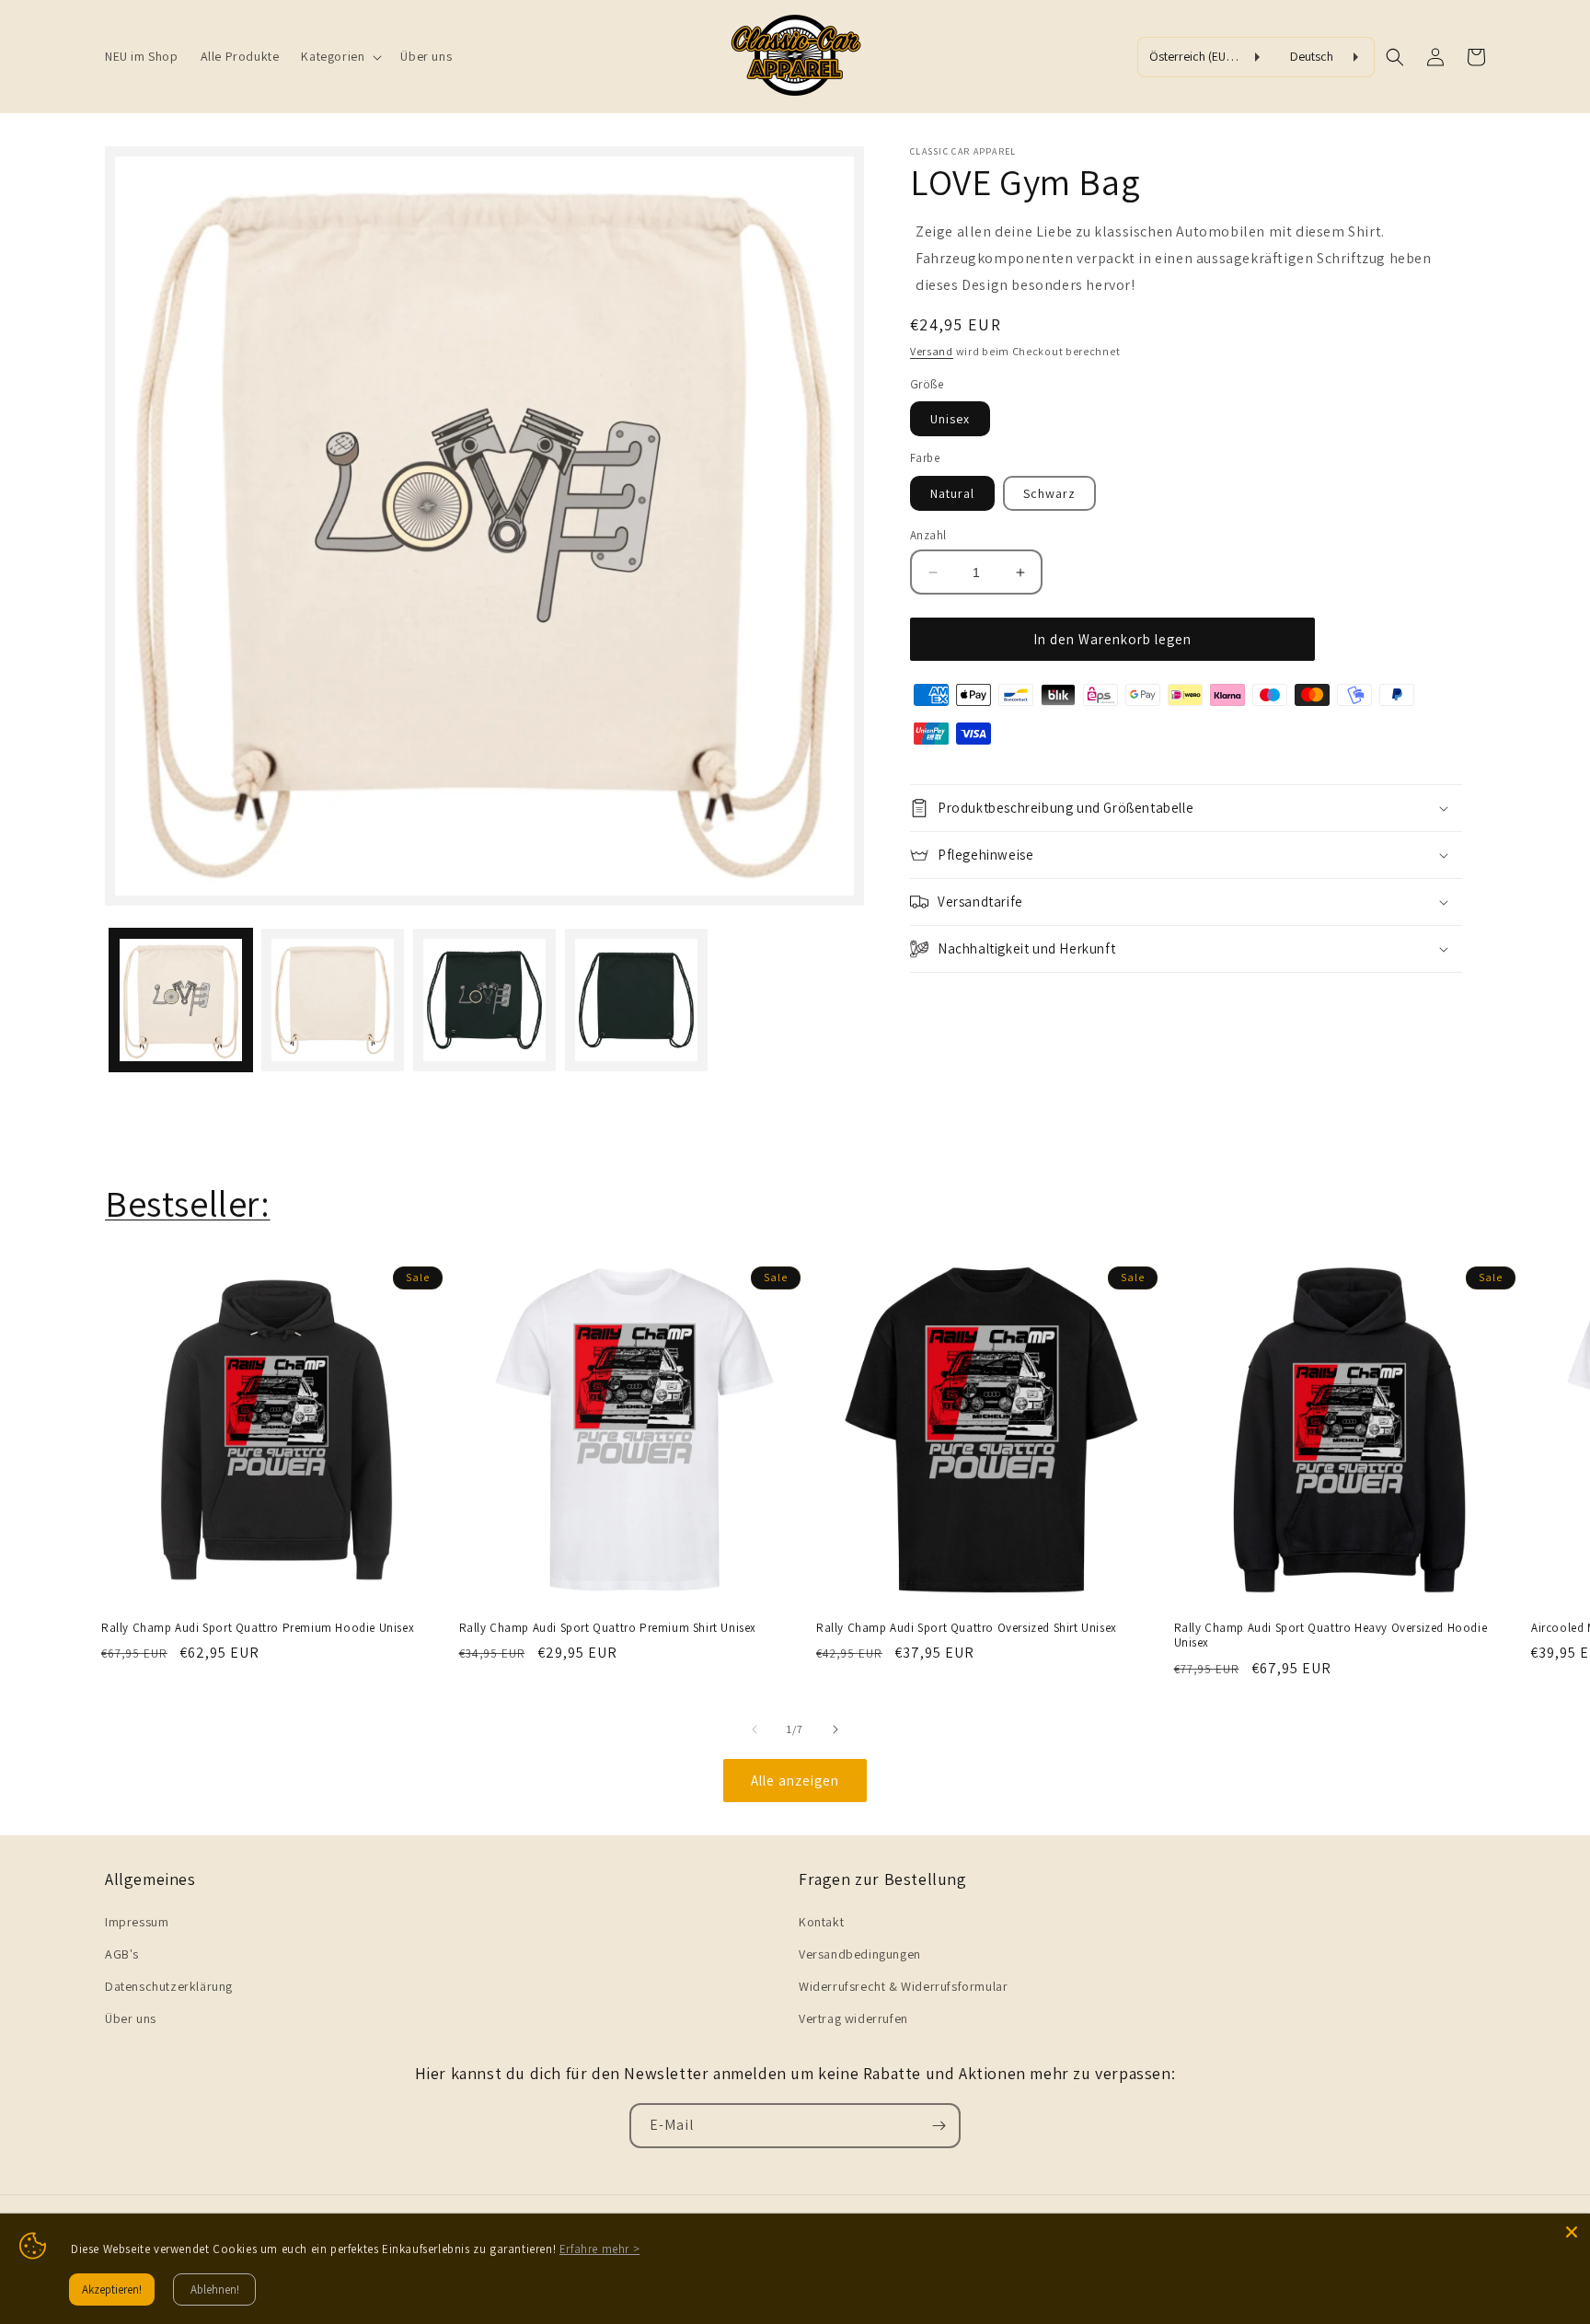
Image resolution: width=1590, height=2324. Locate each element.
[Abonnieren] (939, 2126)
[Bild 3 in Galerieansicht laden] (484, 1000)
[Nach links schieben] (755, 1729)
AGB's (122, 1954)
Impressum (137, 1922)
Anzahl (928, 535)
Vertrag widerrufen (853, 2018)
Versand (932, 351)
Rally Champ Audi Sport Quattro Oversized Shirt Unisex (967, 1628)
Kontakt (821, 1922)
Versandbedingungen (860, 1954)
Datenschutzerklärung (169, 1986)
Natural (952, 493)
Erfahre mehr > (599, 2249)
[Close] (1572, 2232)
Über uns (131, 2018)
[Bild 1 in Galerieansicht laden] (181, 1000)
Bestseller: (188, 1203)
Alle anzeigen (795, 1781)
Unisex (950, 419)
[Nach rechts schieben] (835, 1729)
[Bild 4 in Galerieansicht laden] (636, 1000)
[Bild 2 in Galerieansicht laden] (333, 1000)
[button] (340, 56)
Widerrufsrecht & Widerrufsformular (903, 1986)
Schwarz (1049, 493)
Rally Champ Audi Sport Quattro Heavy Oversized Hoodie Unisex (1331, 1636)
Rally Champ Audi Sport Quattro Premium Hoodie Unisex (258, 1628)
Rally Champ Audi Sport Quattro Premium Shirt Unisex (608, 1628)
